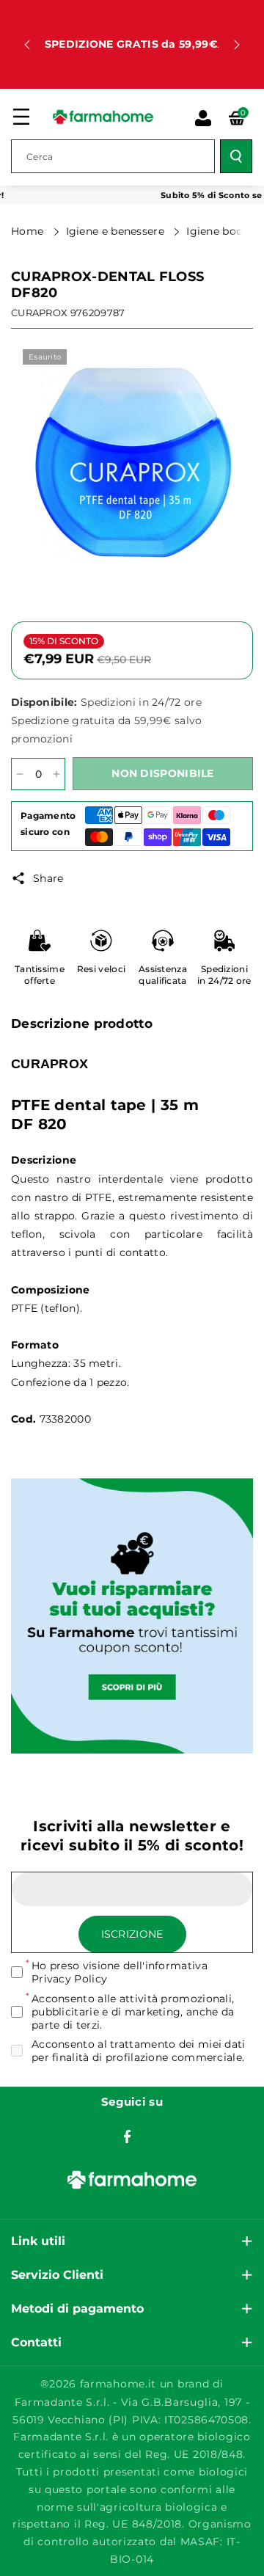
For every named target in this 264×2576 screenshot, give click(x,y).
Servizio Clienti (57, 2275)
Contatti (36, 2342)
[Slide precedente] (27, 45)
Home (29, 231)
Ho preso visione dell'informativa (120, 1972)
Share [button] (48, 878)
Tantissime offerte (40, 975)
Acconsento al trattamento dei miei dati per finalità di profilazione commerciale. (139, 2051)
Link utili (38, 2241)
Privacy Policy (69, 1979)
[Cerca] (236, 156)
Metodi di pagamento (77, 2309)
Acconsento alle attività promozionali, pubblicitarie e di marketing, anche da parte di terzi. (133, 2012)
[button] (21, 117)
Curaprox (39, 313)
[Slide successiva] (237, 45)
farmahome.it (118, 2384)
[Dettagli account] (203, 118)
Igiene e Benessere (117, 231)
